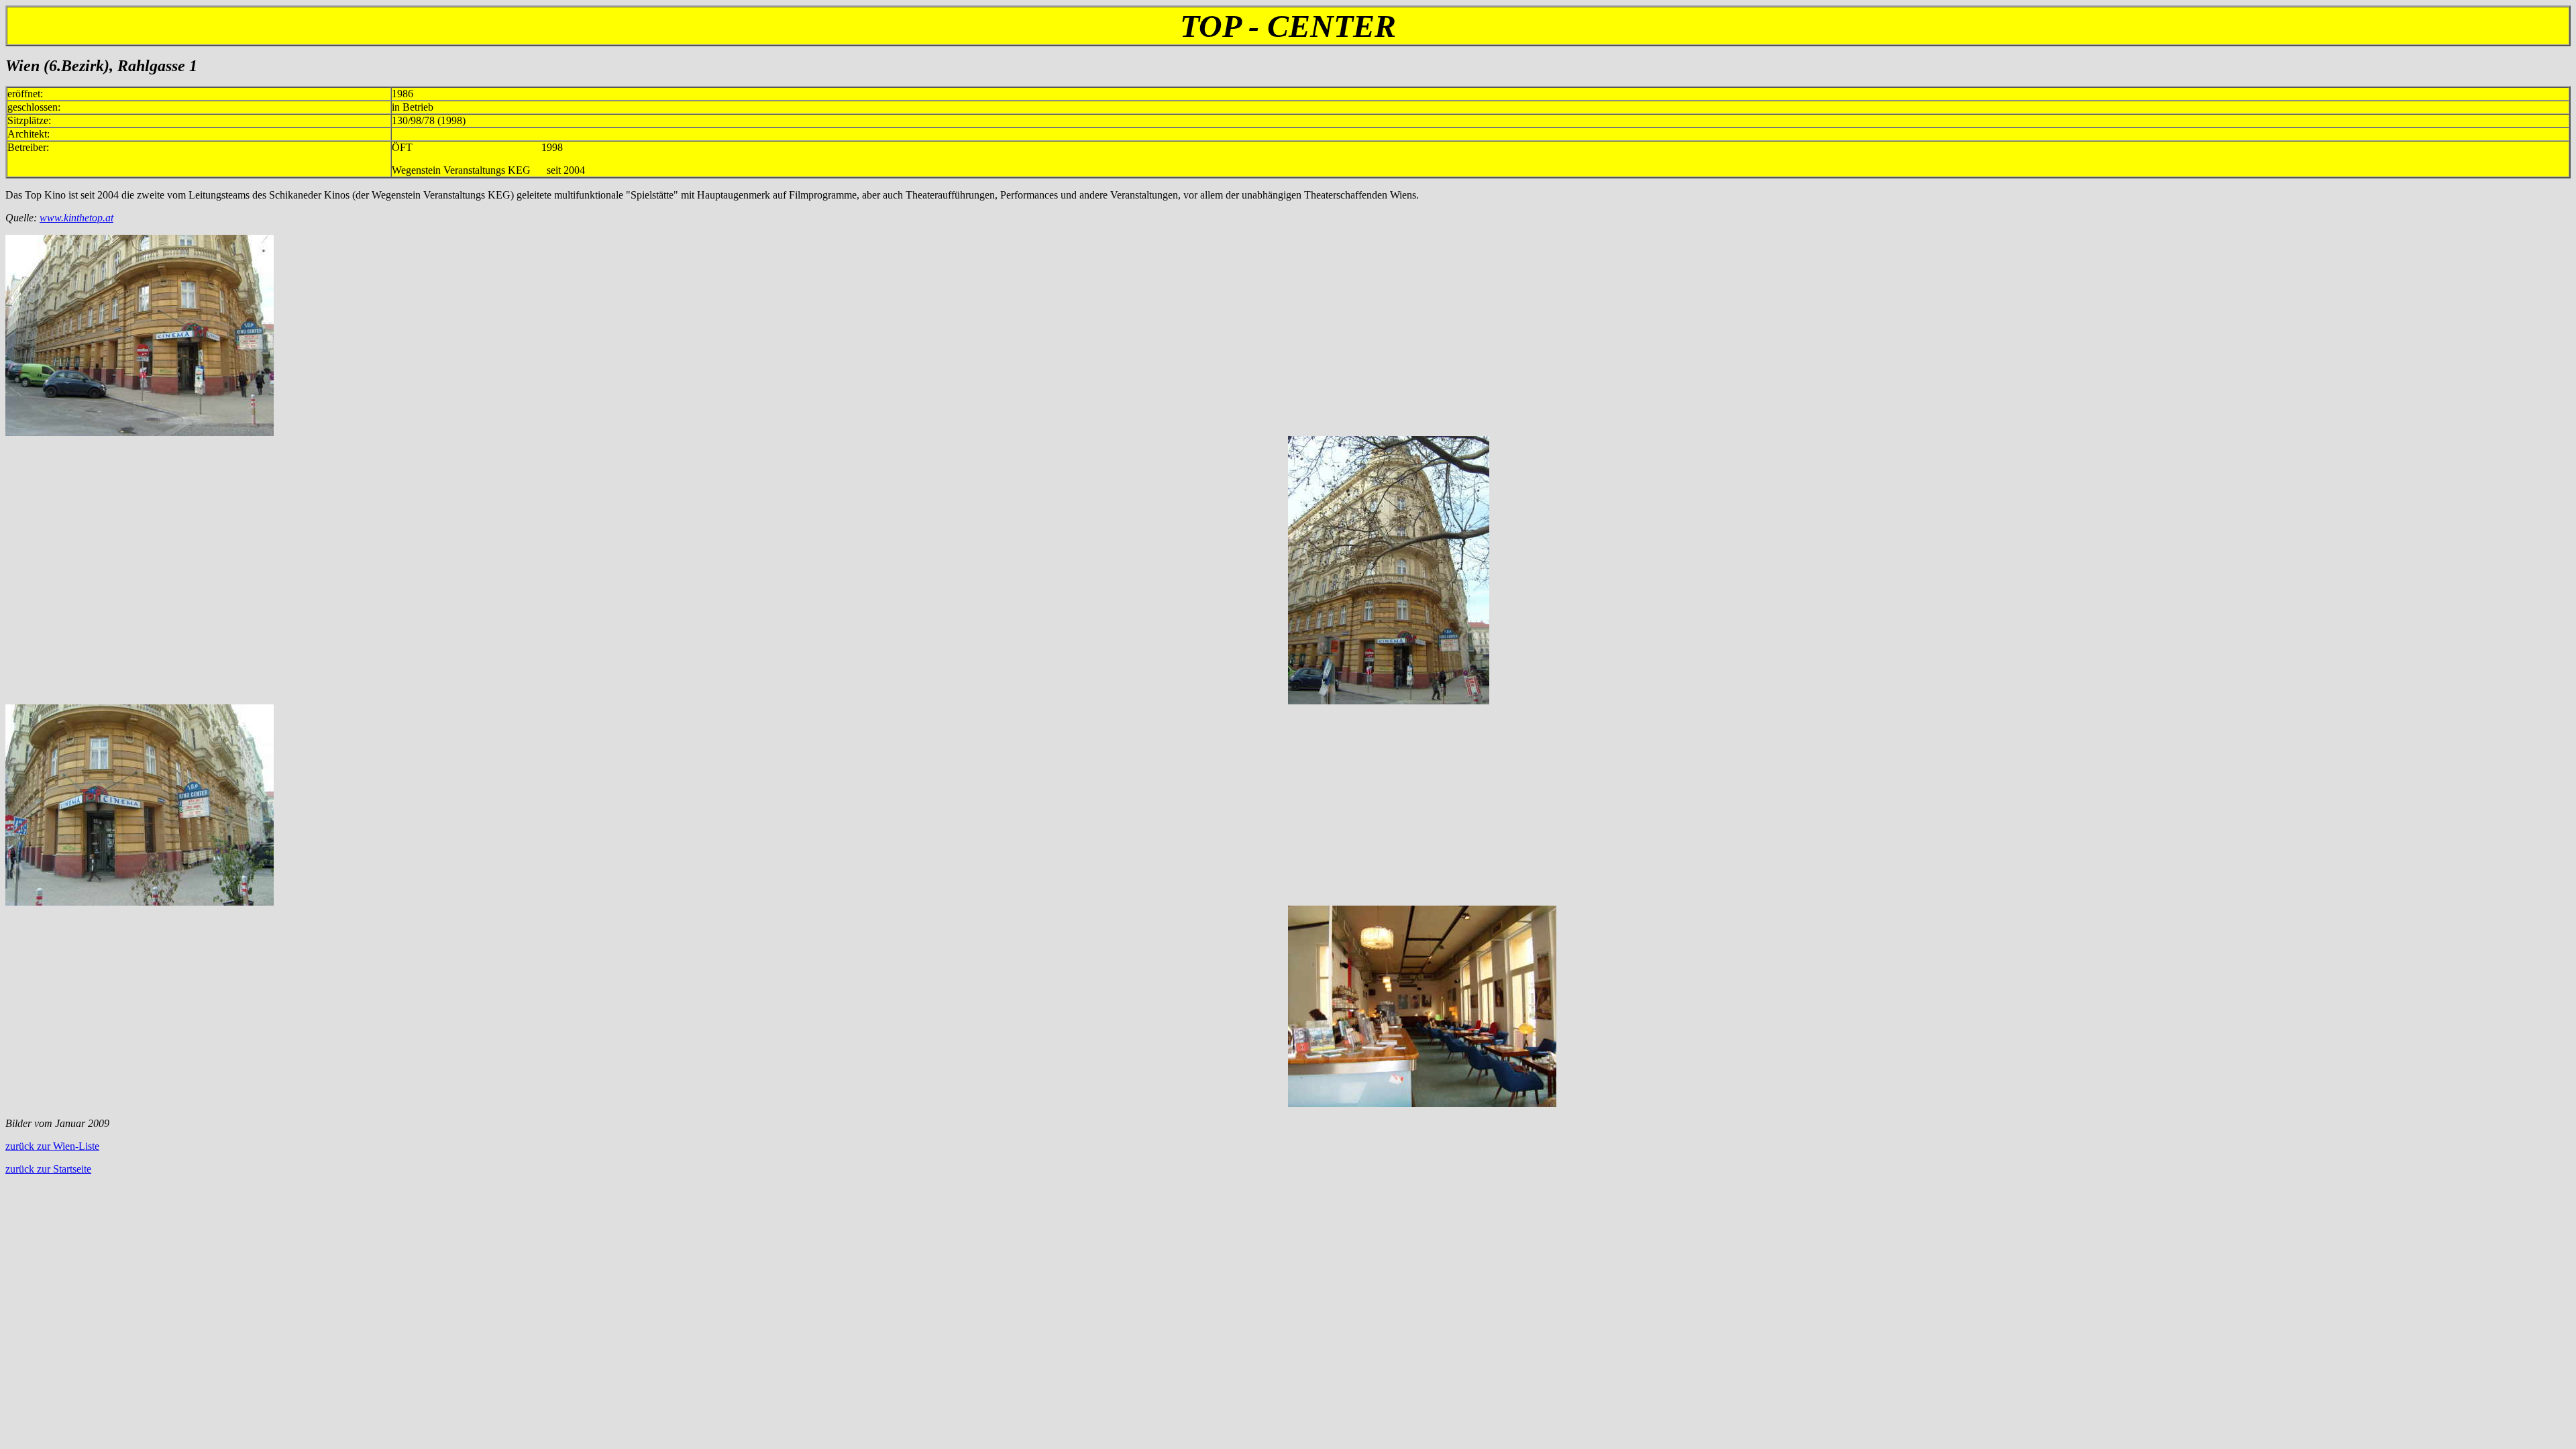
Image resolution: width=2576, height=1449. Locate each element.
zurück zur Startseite (48, 1169)
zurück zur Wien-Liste (52, 1146)
